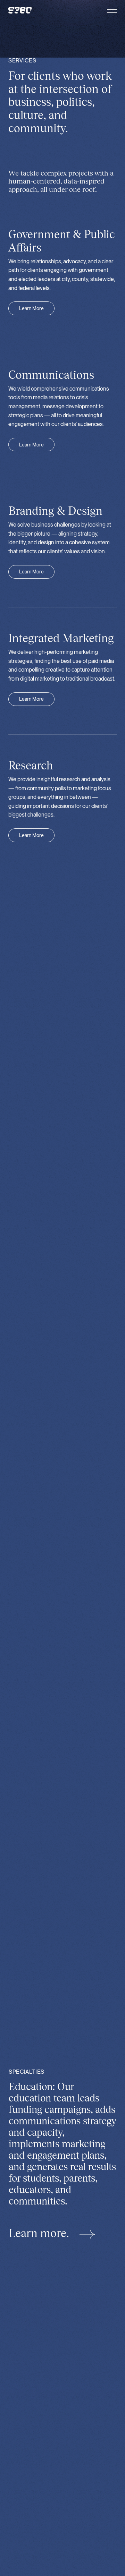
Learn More (31, 308)
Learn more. (40, 2233)
